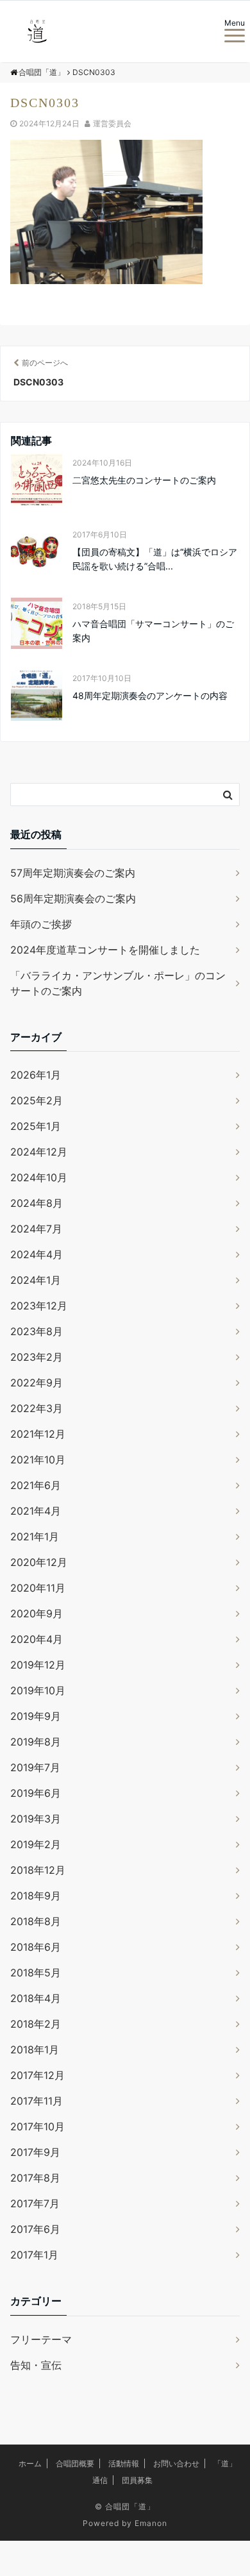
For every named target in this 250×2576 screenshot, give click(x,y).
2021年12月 (38, 1434)
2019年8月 (36, 1742)
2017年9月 (35, 2152)
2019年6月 (36, 1793)
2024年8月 (37, 1203)
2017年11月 (37, 2101)
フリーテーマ (41, 2339)
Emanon (151, 2523)
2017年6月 (35, 2229)
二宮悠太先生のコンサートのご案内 (144, 480)
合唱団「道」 (130, 2506)
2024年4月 (37, 1254)
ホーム (30, 2463)
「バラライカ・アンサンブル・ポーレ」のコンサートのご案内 (118, 983)
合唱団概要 (75, 2463)
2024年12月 (39, 1152)
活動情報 (124, 2463)
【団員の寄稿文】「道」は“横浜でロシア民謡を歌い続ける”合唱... (155, 559)
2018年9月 (36, 1896)
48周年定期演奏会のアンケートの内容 (150, 695)
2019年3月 (36, 1819)
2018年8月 (36, 1921)
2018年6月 (36, 1947)
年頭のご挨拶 (41, 924)
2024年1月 (36, 1280)
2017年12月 (37, 2075)
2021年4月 (36, 1511)
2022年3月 (37, 1408)
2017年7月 (35, 2203)
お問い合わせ (176, 2463)
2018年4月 (36, 1998)
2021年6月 (36, 1485)
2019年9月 (36, 1716)
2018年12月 (38, 1870)
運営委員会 (112, 123)
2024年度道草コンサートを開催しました (105, 950)
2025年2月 (37, 1100)
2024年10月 (39, 1177)
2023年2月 (37, 1357)
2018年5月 (36, 1973)
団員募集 (137, 2480)
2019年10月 (38, 1690)
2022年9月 (37, 1383)
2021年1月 (35, 1536)
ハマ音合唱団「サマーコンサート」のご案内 (153, 631)
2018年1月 (35, 2050)
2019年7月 (35, 1767)
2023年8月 (37, 1331)
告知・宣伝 (36, 2365)
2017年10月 (37, 2126)
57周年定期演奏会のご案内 (73, 873)
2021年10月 (38, 1460)
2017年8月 (35, 2178)
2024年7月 (36, 1229)
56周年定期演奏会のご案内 (73, 898)
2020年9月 (37, 1613)
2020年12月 (39, 1562)
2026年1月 (36, 1075)
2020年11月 (38, 1588)
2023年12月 (39, 1306)
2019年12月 (38, 1665)
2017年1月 (34, 2255)
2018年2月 (36, 2024)
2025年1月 (36, 1126)
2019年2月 (36, 1844)
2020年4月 (37, 1639)
